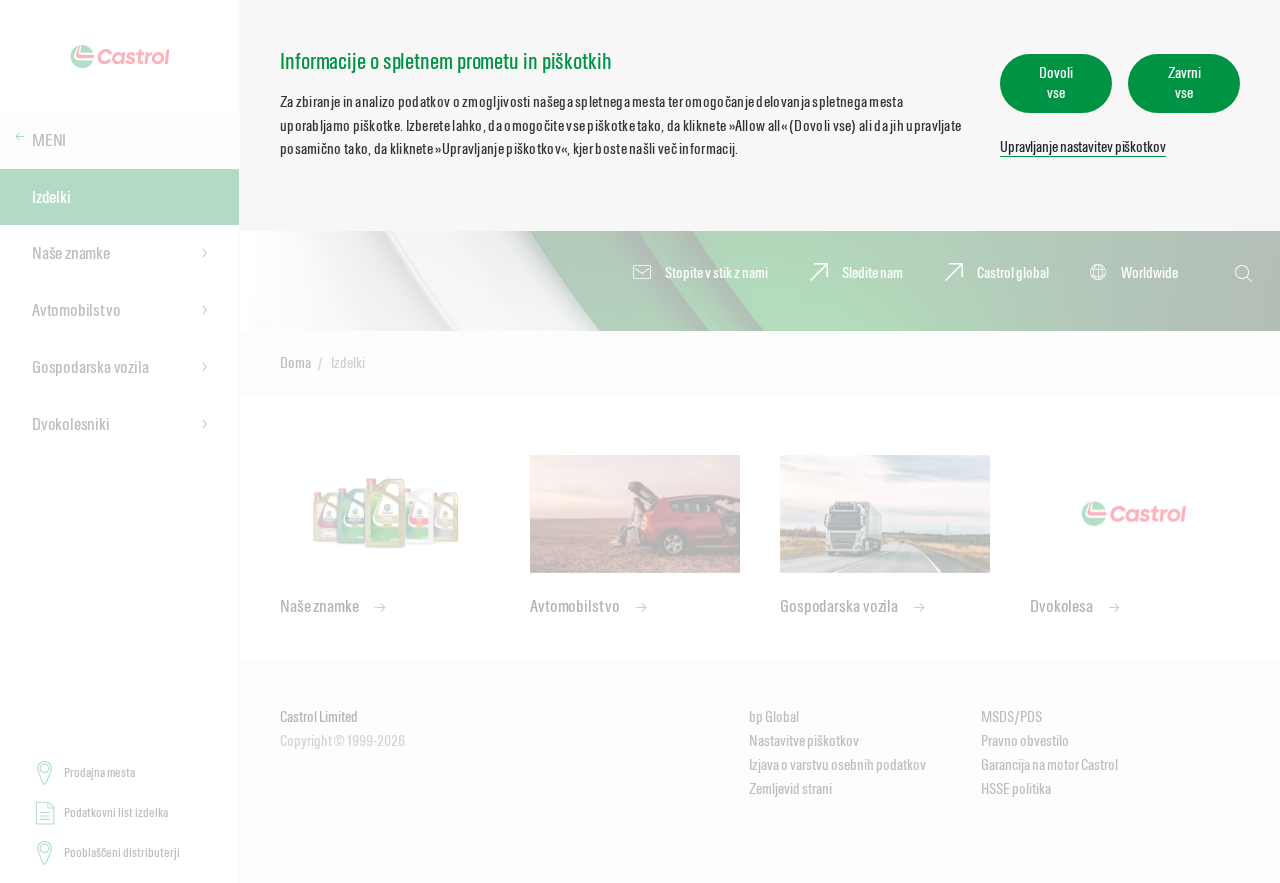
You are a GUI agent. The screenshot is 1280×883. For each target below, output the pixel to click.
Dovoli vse (1055, 82)
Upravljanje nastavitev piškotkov (1083, 146)
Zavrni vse (1184, 82)
